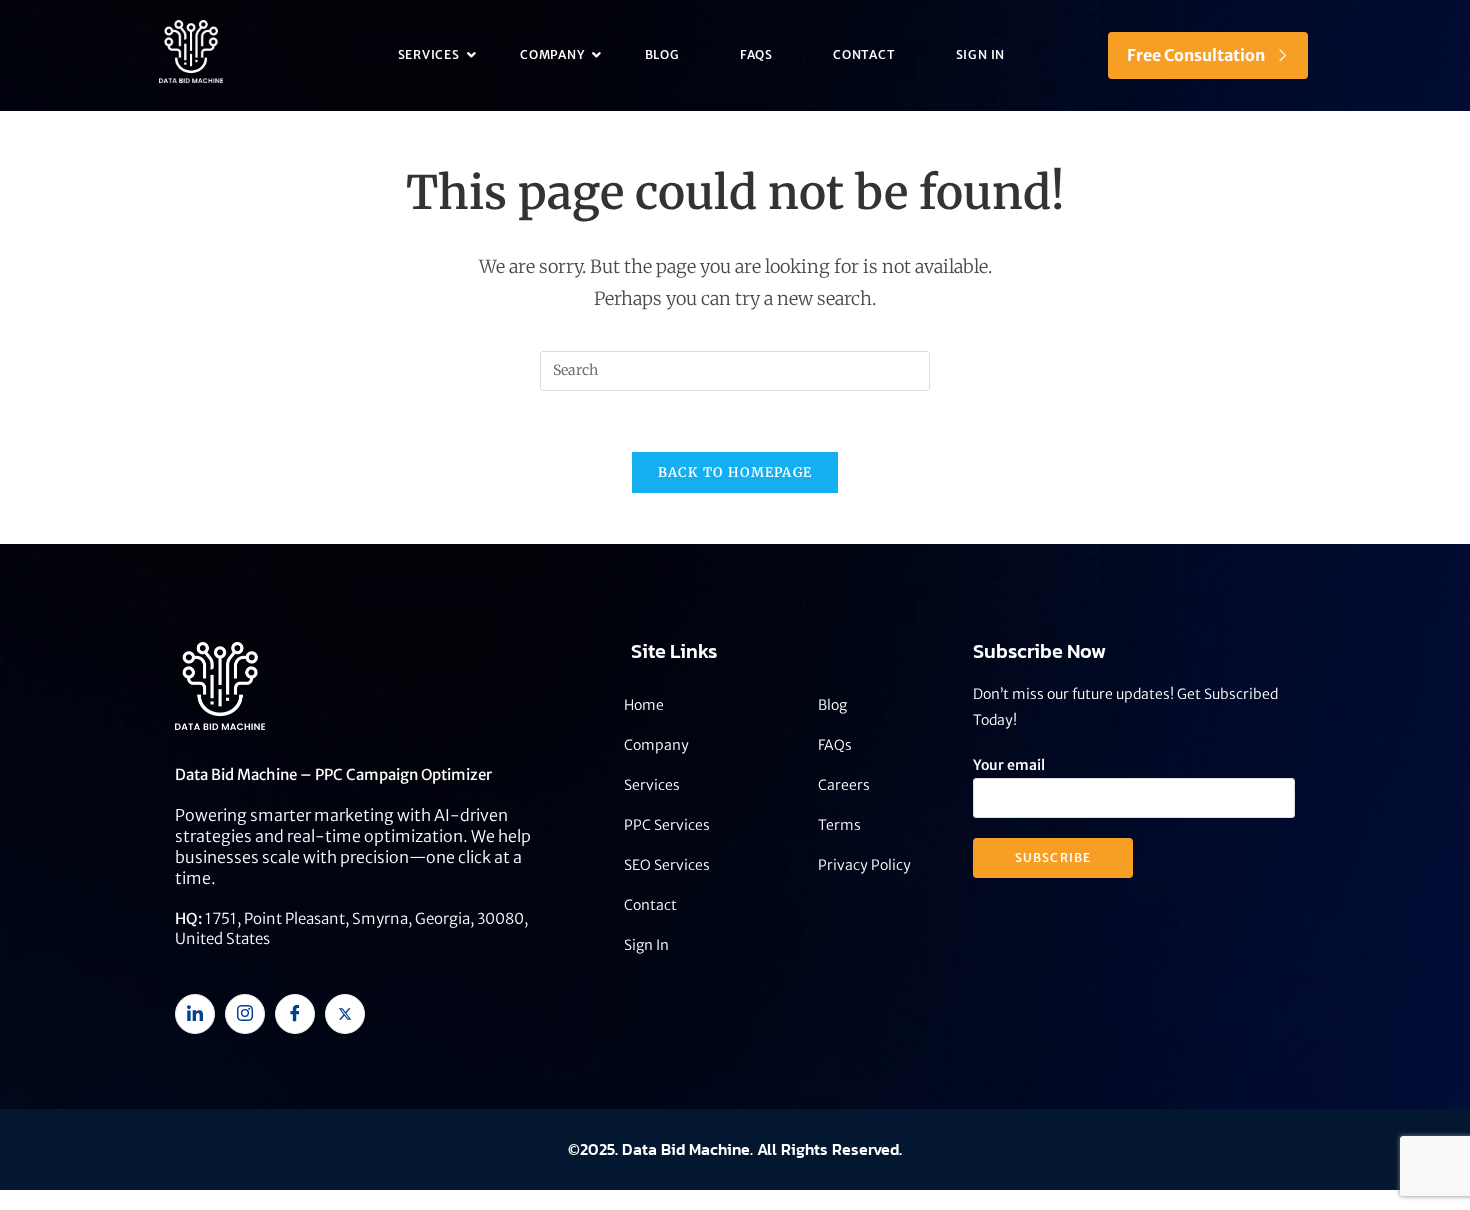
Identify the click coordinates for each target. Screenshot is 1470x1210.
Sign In (981, 54)
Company (552, 54)
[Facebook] (295, 1014)
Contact (864, 54)
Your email (1009, 765)
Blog (662, 54)
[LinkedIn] (195, 1014)
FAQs (756, 54)
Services (429, 54)
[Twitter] (345, 1014)
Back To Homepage (735, 472)
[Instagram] (245, 1014)
